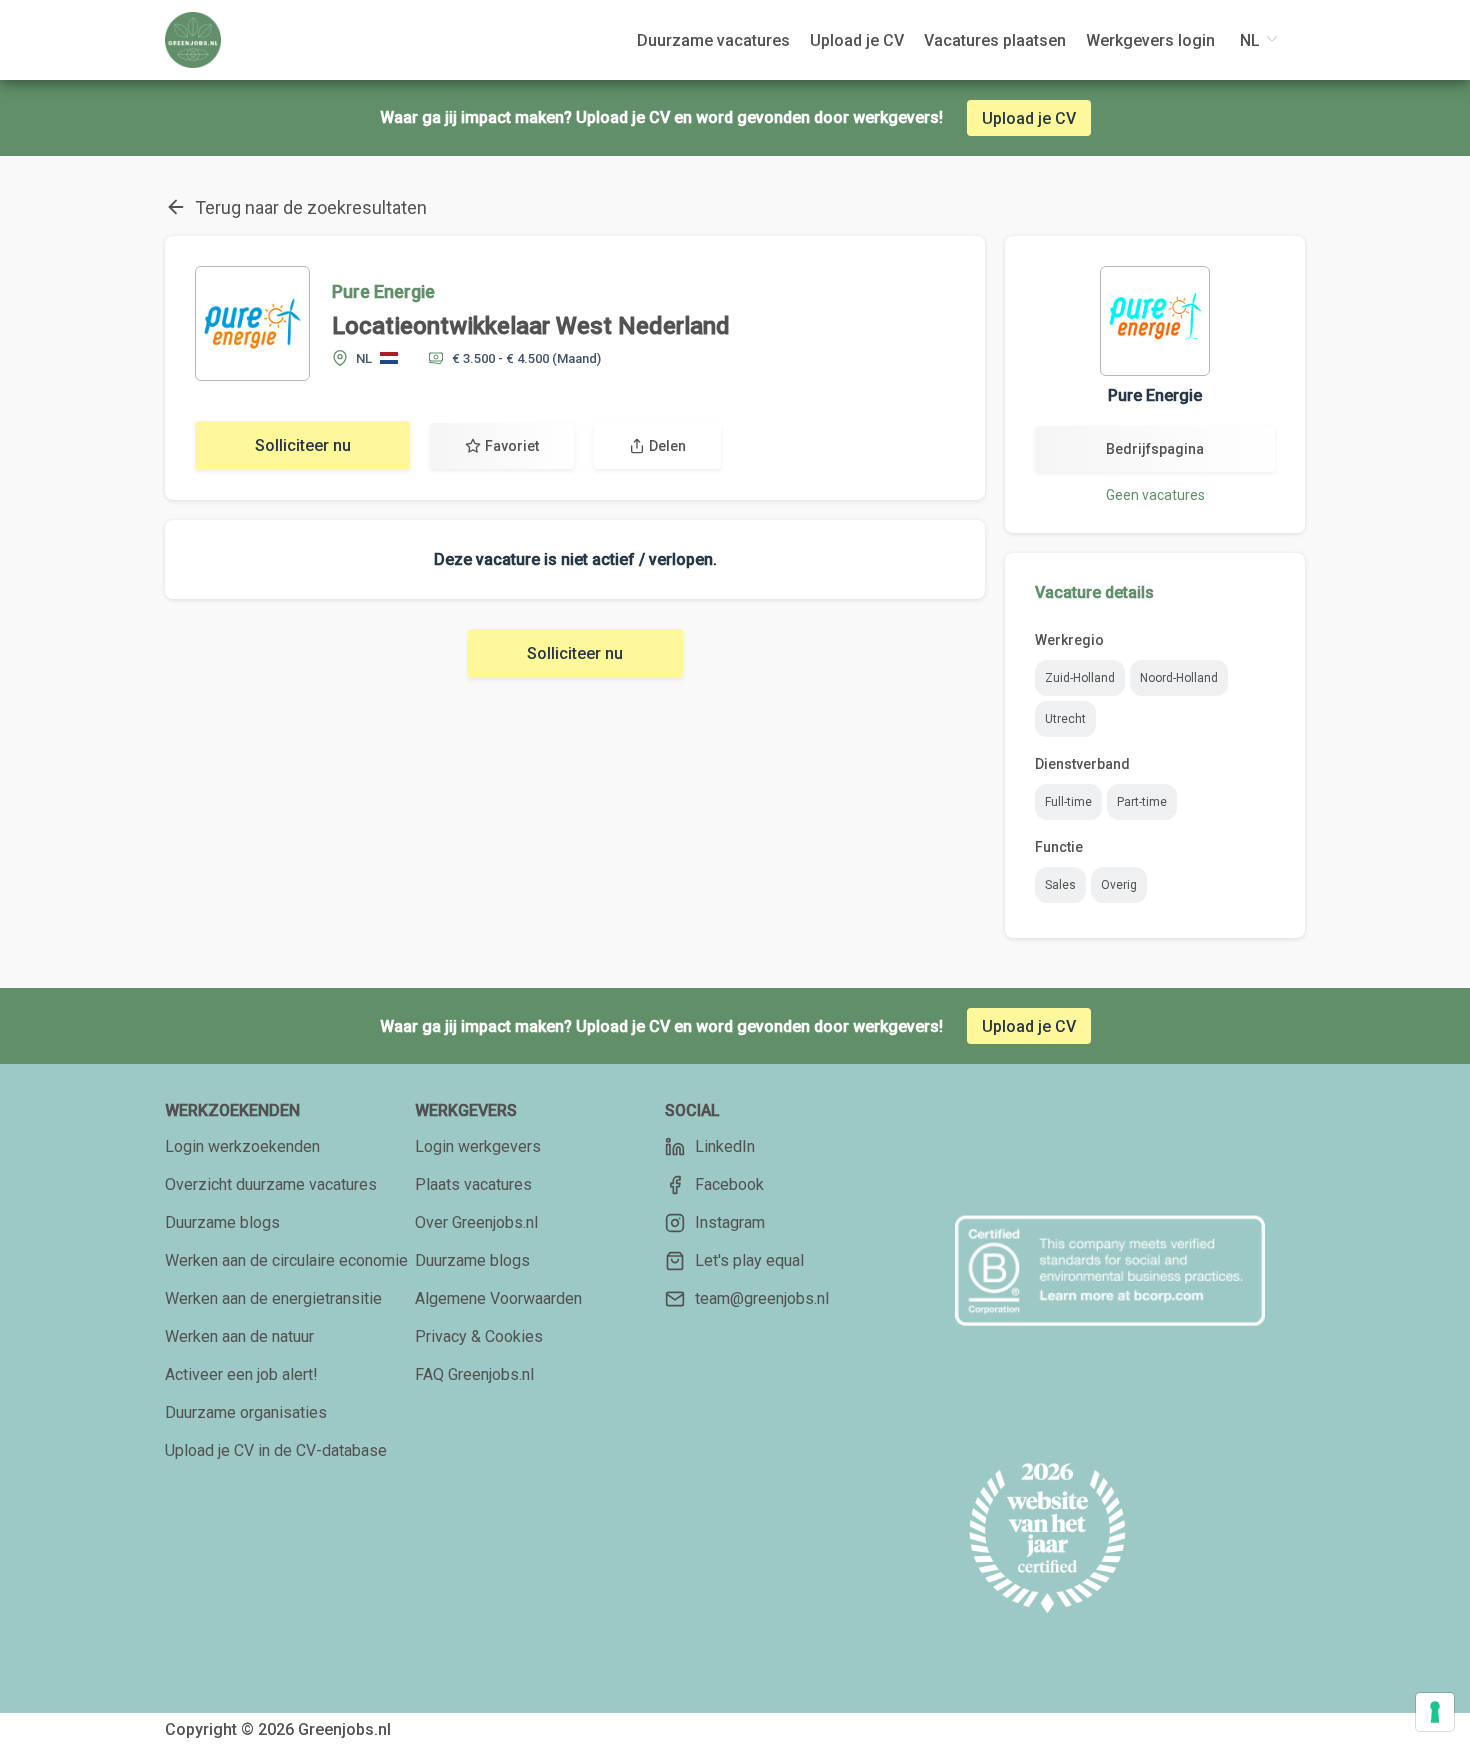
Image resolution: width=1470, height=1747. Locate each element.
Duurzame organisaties (246, 1412)
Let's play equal (749, 1260)
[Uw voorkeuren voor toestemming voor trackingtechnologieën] (1435, 1712)
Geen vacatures (1155, 495)
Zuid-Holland (1080, 678)
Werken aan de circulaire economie (286, 1260)
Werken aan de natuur (239, 1336)
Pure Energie (383, 291)
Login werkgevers (478, 1146)
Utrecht (1065, 719)
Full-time (1068, 802)
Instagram (730, 1222)
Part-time (1142, 802)
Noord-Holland (1179, 678)
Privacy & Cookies (479, 1336)
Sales (1060, 885)
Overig (1119, 885)
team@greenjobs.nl (762, 1298)
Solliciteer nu (303, 445)
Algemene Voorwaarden (498, 1298)
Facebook (729, 1184)
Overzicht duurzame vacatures (271, 1184)
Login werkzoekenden (242, 1146)
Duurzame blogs (222, 1222)
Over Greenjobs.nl (476, 1222)
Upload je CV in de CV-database (276, 1450)
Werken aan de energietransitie (273, 1298)
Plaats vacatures (473, 1184)
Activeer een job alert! (241, 1374)
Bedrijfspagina (1155, 449)
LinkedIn (725, 1146)
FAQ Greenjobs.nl (474, 1374)
